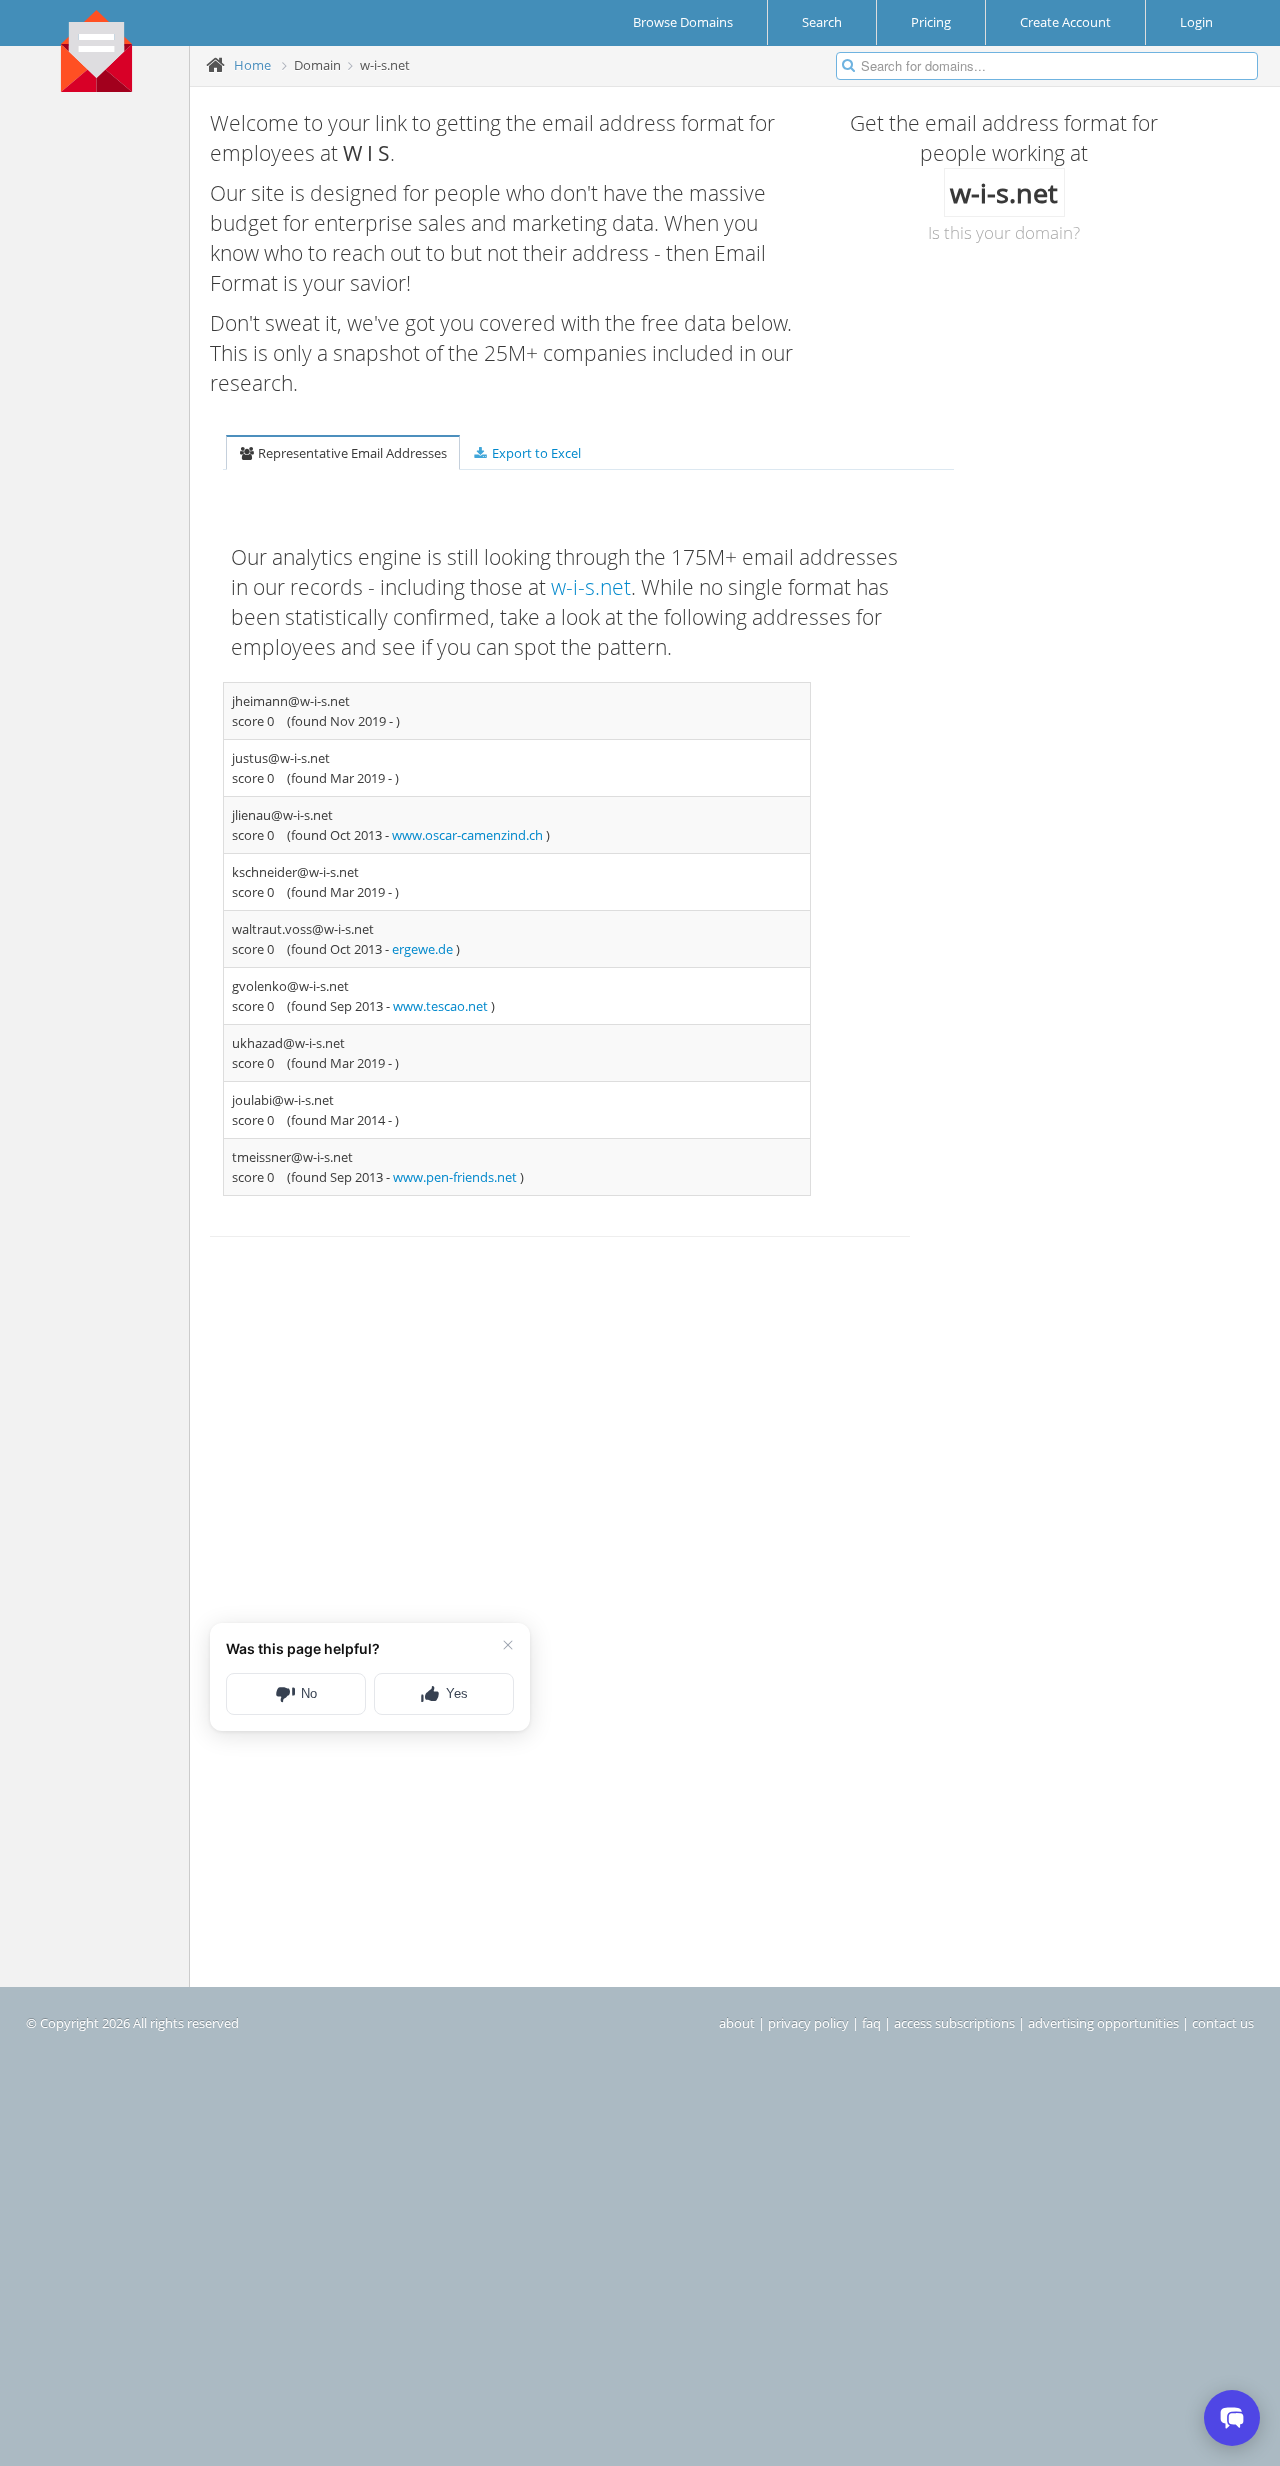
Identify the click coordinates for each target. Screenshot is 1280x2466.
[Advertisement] (102, 411)
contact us (1223, 2023)
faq (871, 2023)
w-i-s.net (591, 587)
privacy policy (808, 2023)
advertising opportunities (1103, 2023)
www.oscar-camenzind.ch (469, 835)
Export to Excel (535, 453)
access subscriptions (954, 2023)
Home (252, 65)
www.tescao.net (442, 1006)
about (737, 2023)
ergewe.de (424, 949)
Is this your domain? (1004, 232)
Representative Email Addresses (351, 453)
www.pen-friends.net (456, 1177)
